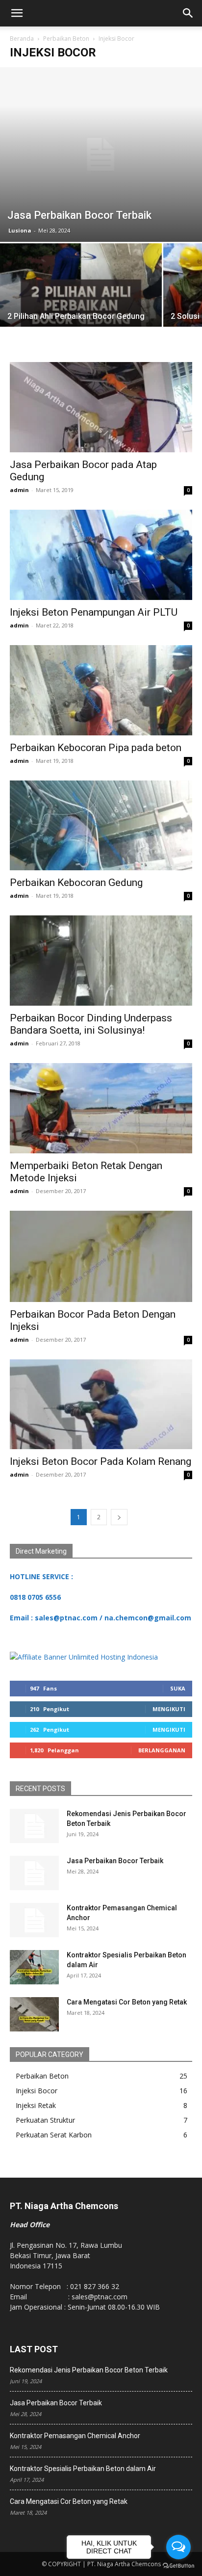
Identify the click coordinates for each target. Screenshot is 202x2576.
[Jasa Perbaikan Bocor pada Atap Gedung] (101, 407)
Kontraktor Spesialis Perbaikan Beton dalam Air (83, 2469)
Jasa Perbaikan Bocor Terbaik (115, 1861)
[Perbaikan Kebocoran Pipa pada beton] (101, 690)
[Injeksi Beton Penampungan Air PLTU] (101, 555)
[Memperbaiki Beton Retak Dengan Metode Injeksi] (101, 1108)
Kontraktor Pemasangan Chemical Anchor (75, 2436)
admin (19, 490)
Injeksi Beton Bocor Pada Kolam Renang (101, 1461)
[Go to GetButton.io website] (178, 2566)
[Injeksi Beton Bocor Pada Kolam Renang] (101, 1405)
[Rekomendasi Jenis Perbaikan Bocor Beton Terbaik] (34, 1826)
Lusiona (20, 230)
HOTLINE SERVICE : (41, 1576)
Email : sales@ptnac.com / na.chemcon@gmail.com (101, 1618)
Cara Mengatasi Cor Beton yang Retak (127, 2002)
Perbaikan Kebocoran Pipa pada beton (96, 748)
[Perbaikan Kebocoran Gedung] (101, 826)
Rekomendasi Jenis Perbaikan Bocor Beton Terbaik (89, 2370)
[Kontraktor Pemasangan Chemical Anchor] (34, 1920)
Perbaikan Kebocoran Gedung (76, 883)
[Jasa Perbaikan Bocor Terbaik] (101, 155)
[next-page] (119, 1517)
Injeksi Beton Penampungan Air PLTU (94, 612)
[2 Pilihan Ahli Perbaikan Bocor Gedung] (81, 304)
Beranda (22, 39)
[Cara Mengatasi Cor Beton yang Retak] (34, 2014)
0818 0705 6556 (35, 1597)
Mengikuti (169, 1709)
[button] (17, 13)
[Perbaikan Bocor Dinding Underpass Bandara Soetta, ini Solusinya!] (101, 961)
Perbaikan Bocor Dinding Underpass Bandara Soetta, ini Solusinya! (91, 1024)
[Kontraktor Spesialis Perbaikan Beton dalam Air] (34, 1967)
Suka (178, 1688)
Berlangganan (162, 1750)
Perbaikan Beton (66, 39)
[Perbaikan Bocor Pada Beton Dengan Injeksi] (101, 1256)
